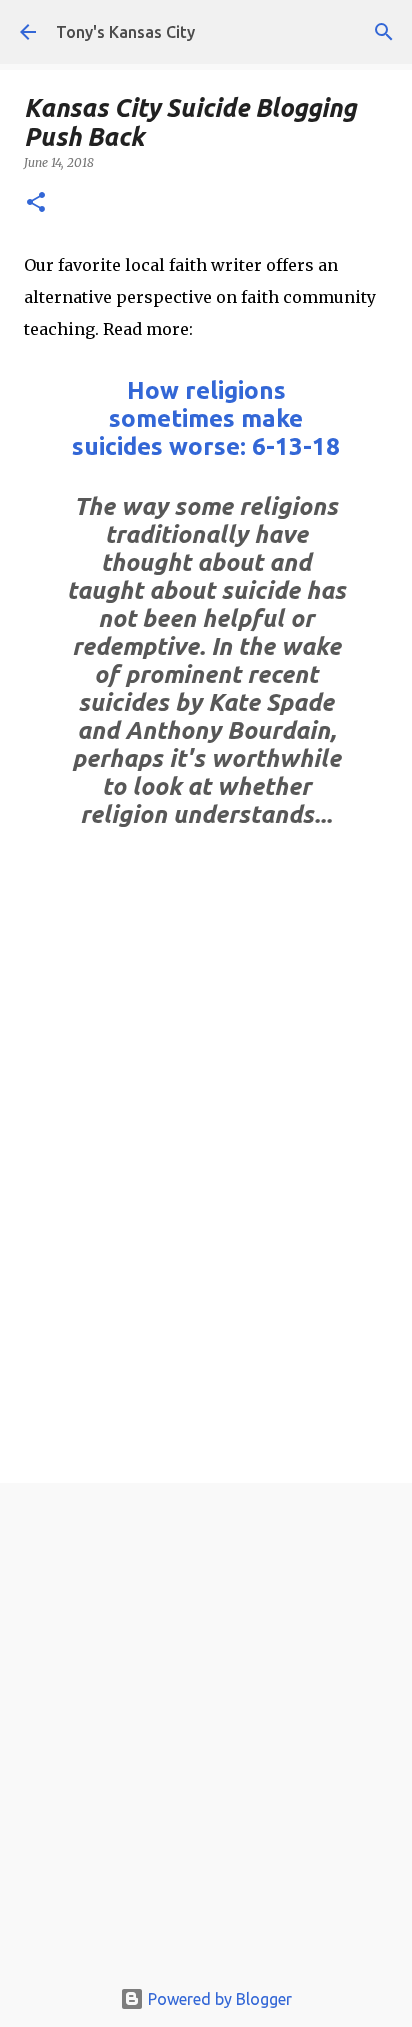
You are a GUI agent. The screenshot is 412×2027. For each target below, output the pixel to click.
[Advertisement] (206, 1735)
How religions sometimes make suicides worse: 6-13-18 (206, 418)
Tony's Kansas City (125, 32)
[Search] (384, 32)
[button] (36, 203)
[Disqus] (206, 1198)
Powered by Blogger (218, 1999)
